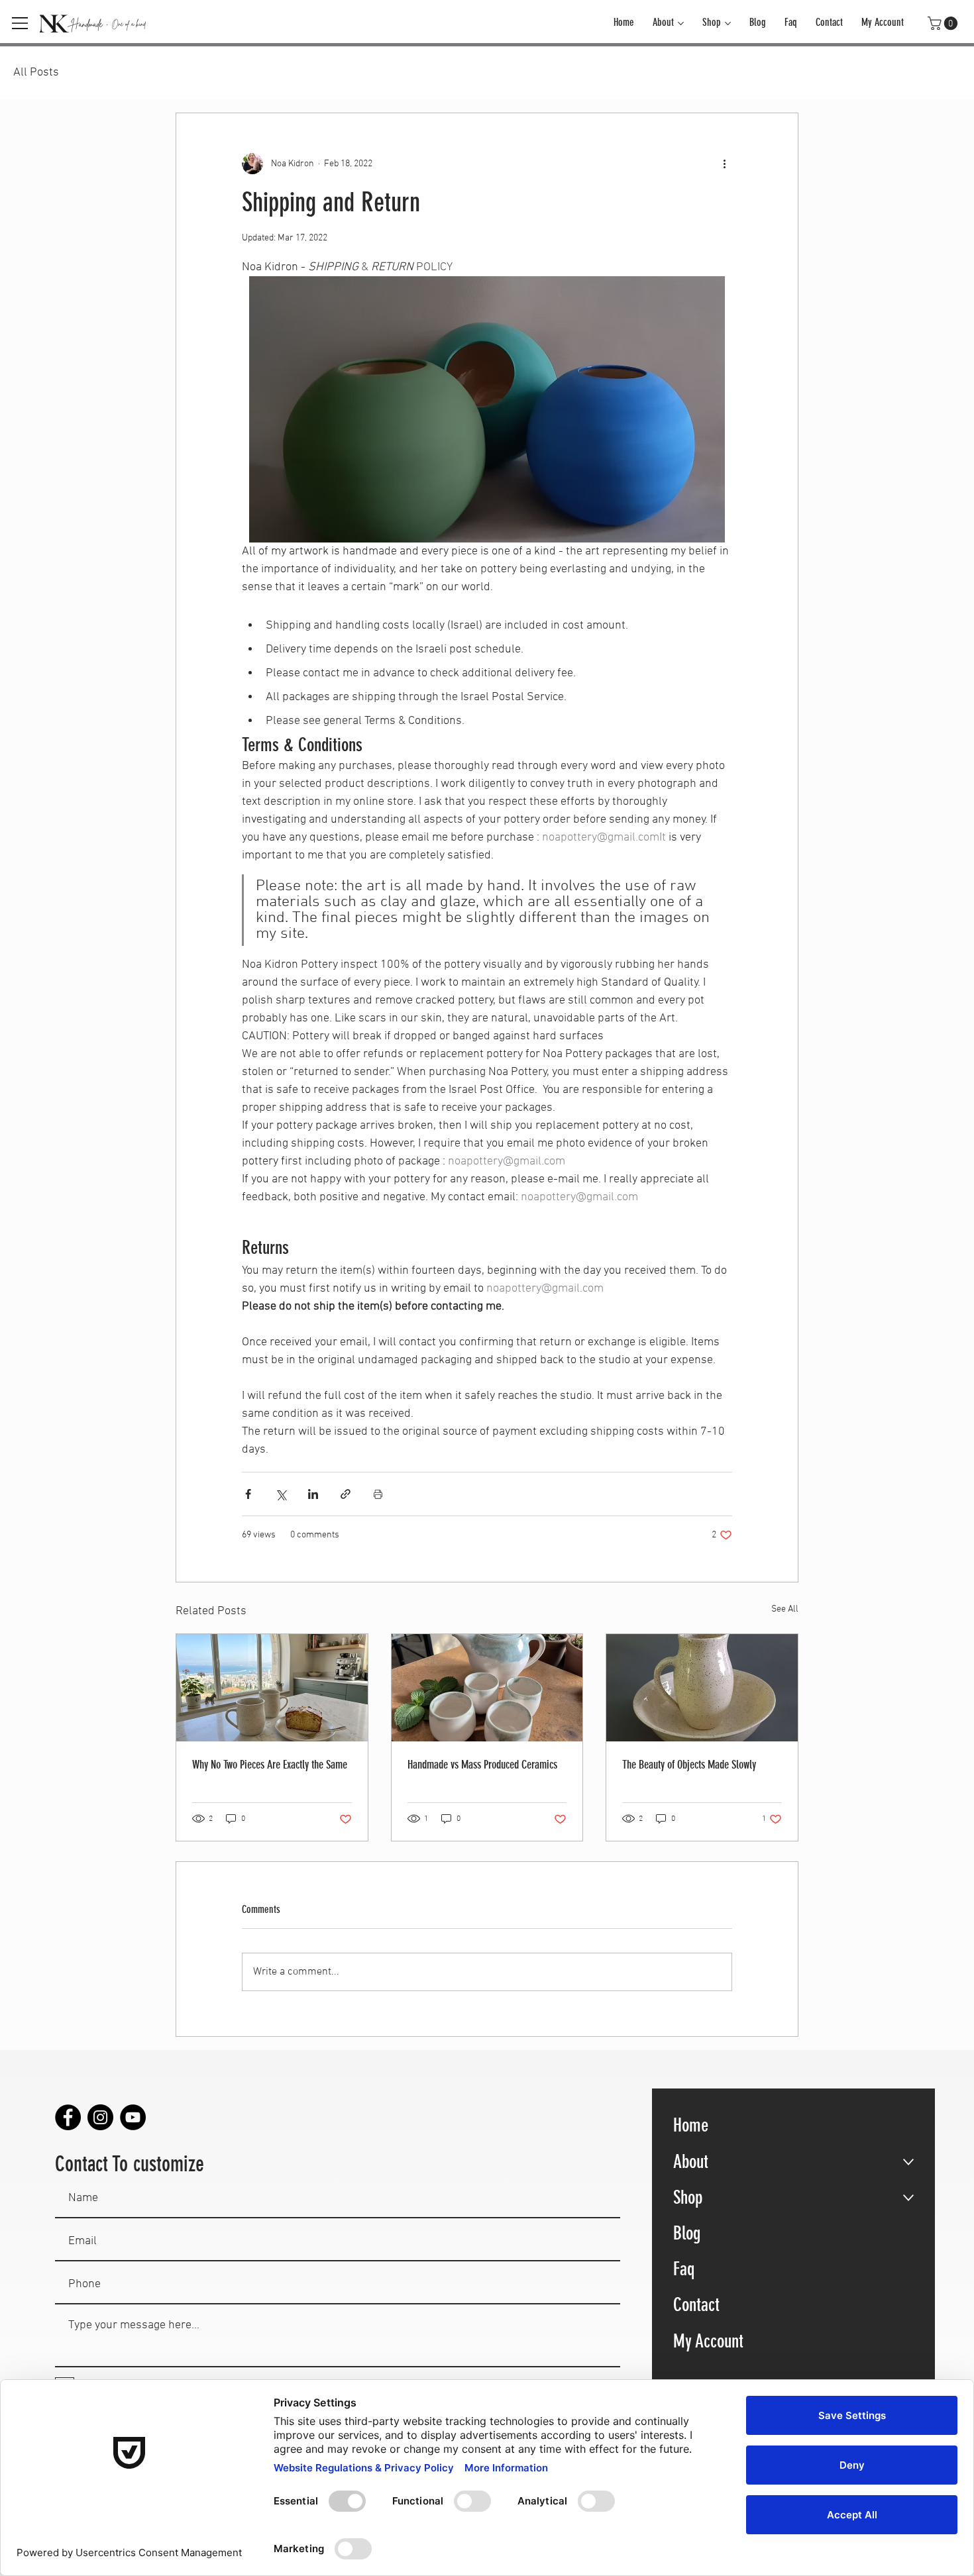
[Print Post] (378, 1494)
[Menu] (21, 23)
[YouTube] (133, 2117)
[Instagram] (100, 2117)
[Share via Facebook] (248, 1494)
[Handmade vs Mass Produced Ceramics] (487, 1688)
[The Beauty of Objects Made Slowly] (702, 1688)
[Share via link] (346, 1494)
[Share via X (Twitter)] (281, 1494)
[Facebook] (68, 2117)
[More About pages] (681, 24)
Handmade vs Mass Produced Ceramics (482, 1765)
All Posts (36, 73)
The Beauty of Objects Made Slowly (689, 1765)
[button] (944, 23)
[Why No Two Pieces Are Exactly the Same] (272, 1688)
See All (785, 1609)
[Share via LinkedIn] (313, 1494)
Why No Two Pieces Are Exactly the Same (270, 1765)
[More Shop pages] (728, 24)
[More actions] (724, 164)
